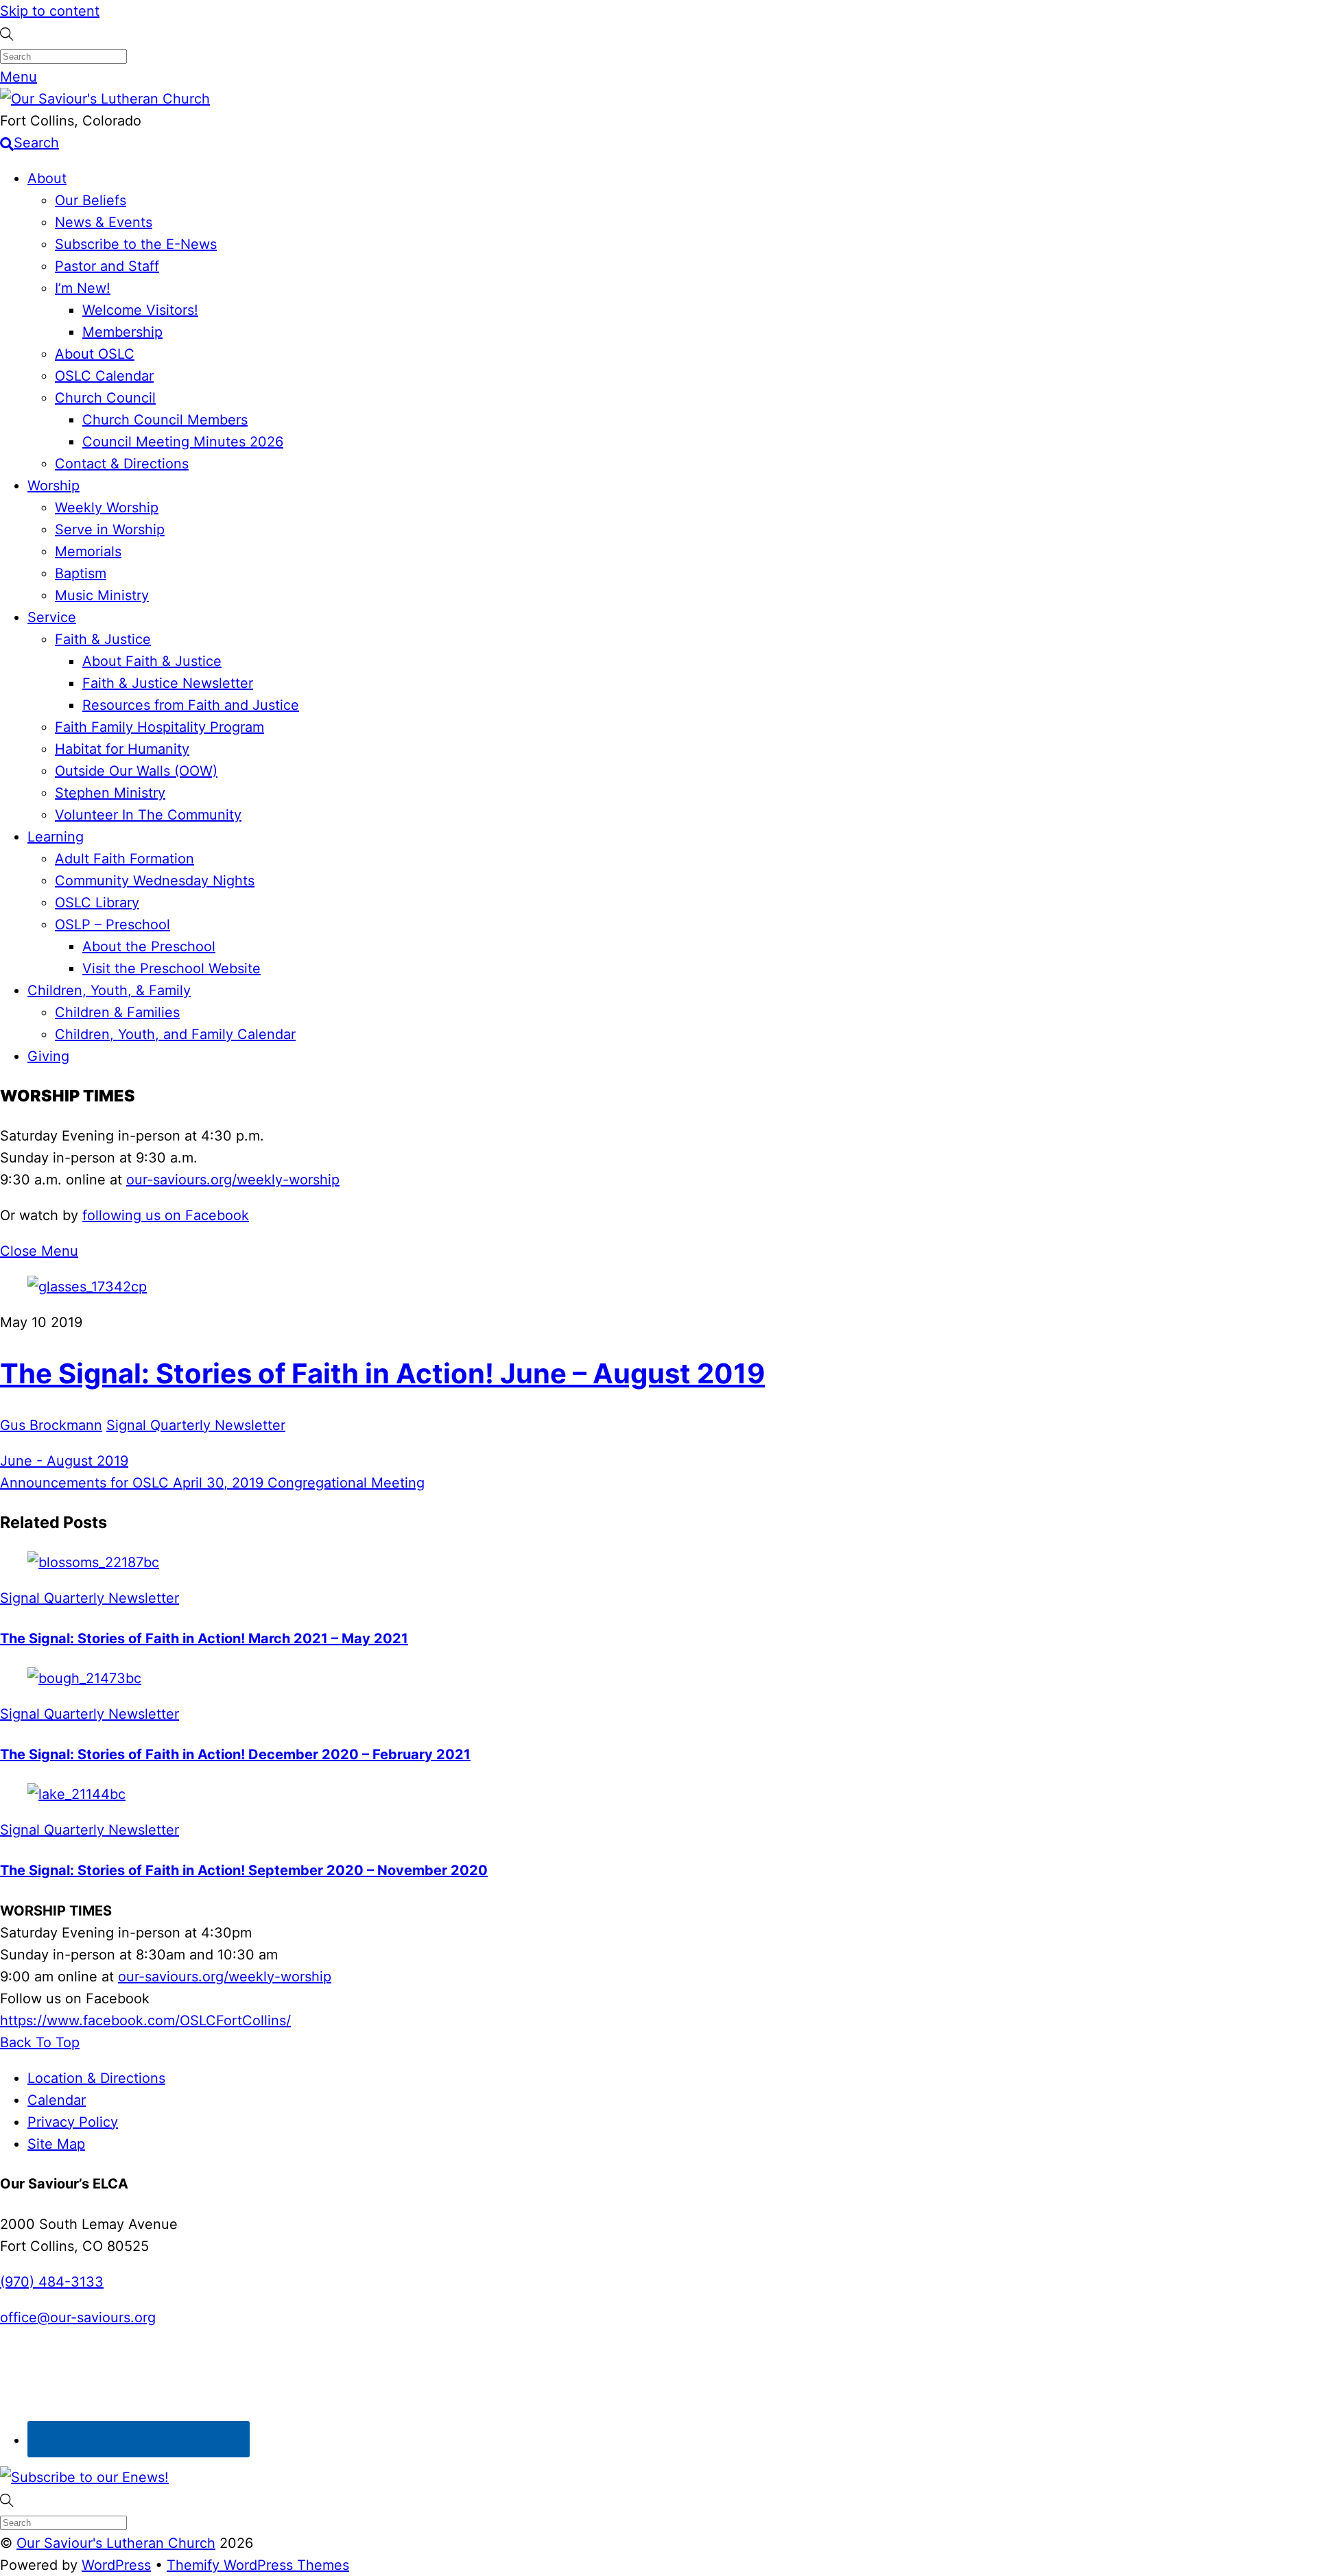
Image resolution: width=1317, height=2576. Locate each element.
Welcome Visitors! (140, 310)
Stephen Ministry (110, 793)
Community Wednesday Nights (155, 881)
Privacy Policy (73, 2122)
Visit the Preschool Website (171, 968)
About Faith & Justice (152, 661)
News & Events (104, 222)
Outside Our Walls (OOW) (136, 771)
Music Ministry (102, 595)
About (47, 178)
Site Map (56, 2144)
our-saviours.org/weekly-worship (233, 1180)
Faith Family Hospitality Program (159, 727)
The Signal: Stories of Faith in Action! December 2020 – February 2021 (235, 1754)
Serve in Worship (110, 529)
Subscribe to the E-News (136, 244)
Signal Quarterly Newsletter (196, 1425)
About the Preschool (149, 946)
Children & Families (117, 1012)
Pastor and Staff (107, 266)
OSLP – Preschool (112, 925)
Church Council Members (165, 420)
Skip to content (50, 11)
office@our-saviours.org (78, 2317)
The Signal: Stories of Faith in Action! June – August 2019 (382, 1373)
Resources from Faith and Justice (191, 705)
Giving (48, 1056)
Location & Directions (96, 2078)
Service (52, 617)
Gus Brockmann (51, 1425)
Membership (122, 332)
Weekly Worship (107, 508)
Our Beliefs (91, 200)
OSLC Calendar (104, 376)
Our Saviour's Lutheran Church (116, 2543)
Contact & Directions (122, 464)
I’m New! (83, 288)
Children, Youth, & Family (109, 990)
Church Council (105, 398)
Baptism (81, 573)
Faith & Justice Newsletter (168, 683)
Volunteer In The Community (148, 815)
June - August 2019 (64, 1461)
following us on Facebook (166, 1215)
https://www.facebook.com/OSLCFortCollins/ (145, 2020)
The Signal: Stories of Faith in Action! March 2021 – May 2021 (204, 1638)
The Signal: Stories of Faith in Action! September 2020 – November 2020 (244, 1870)
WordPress (116, 2565)
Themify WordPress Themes (258, 2565)
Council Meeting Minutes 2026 (183, 442)
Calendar (57, 2100)
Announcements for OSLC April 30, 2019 (132, 1483)
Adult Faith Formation (124, 859)
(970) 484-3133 (52, 2282)
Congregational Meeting (344, 1483)
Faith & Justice (103, 639)
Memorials (88, 551)
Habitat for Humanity (122, 749)
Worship (54, 486)
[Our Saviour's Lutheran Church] (105, 99)
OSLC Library (97, 903)
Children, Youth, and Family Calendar (175, 1034)
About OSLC (95, 354)
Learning (56, 837)
